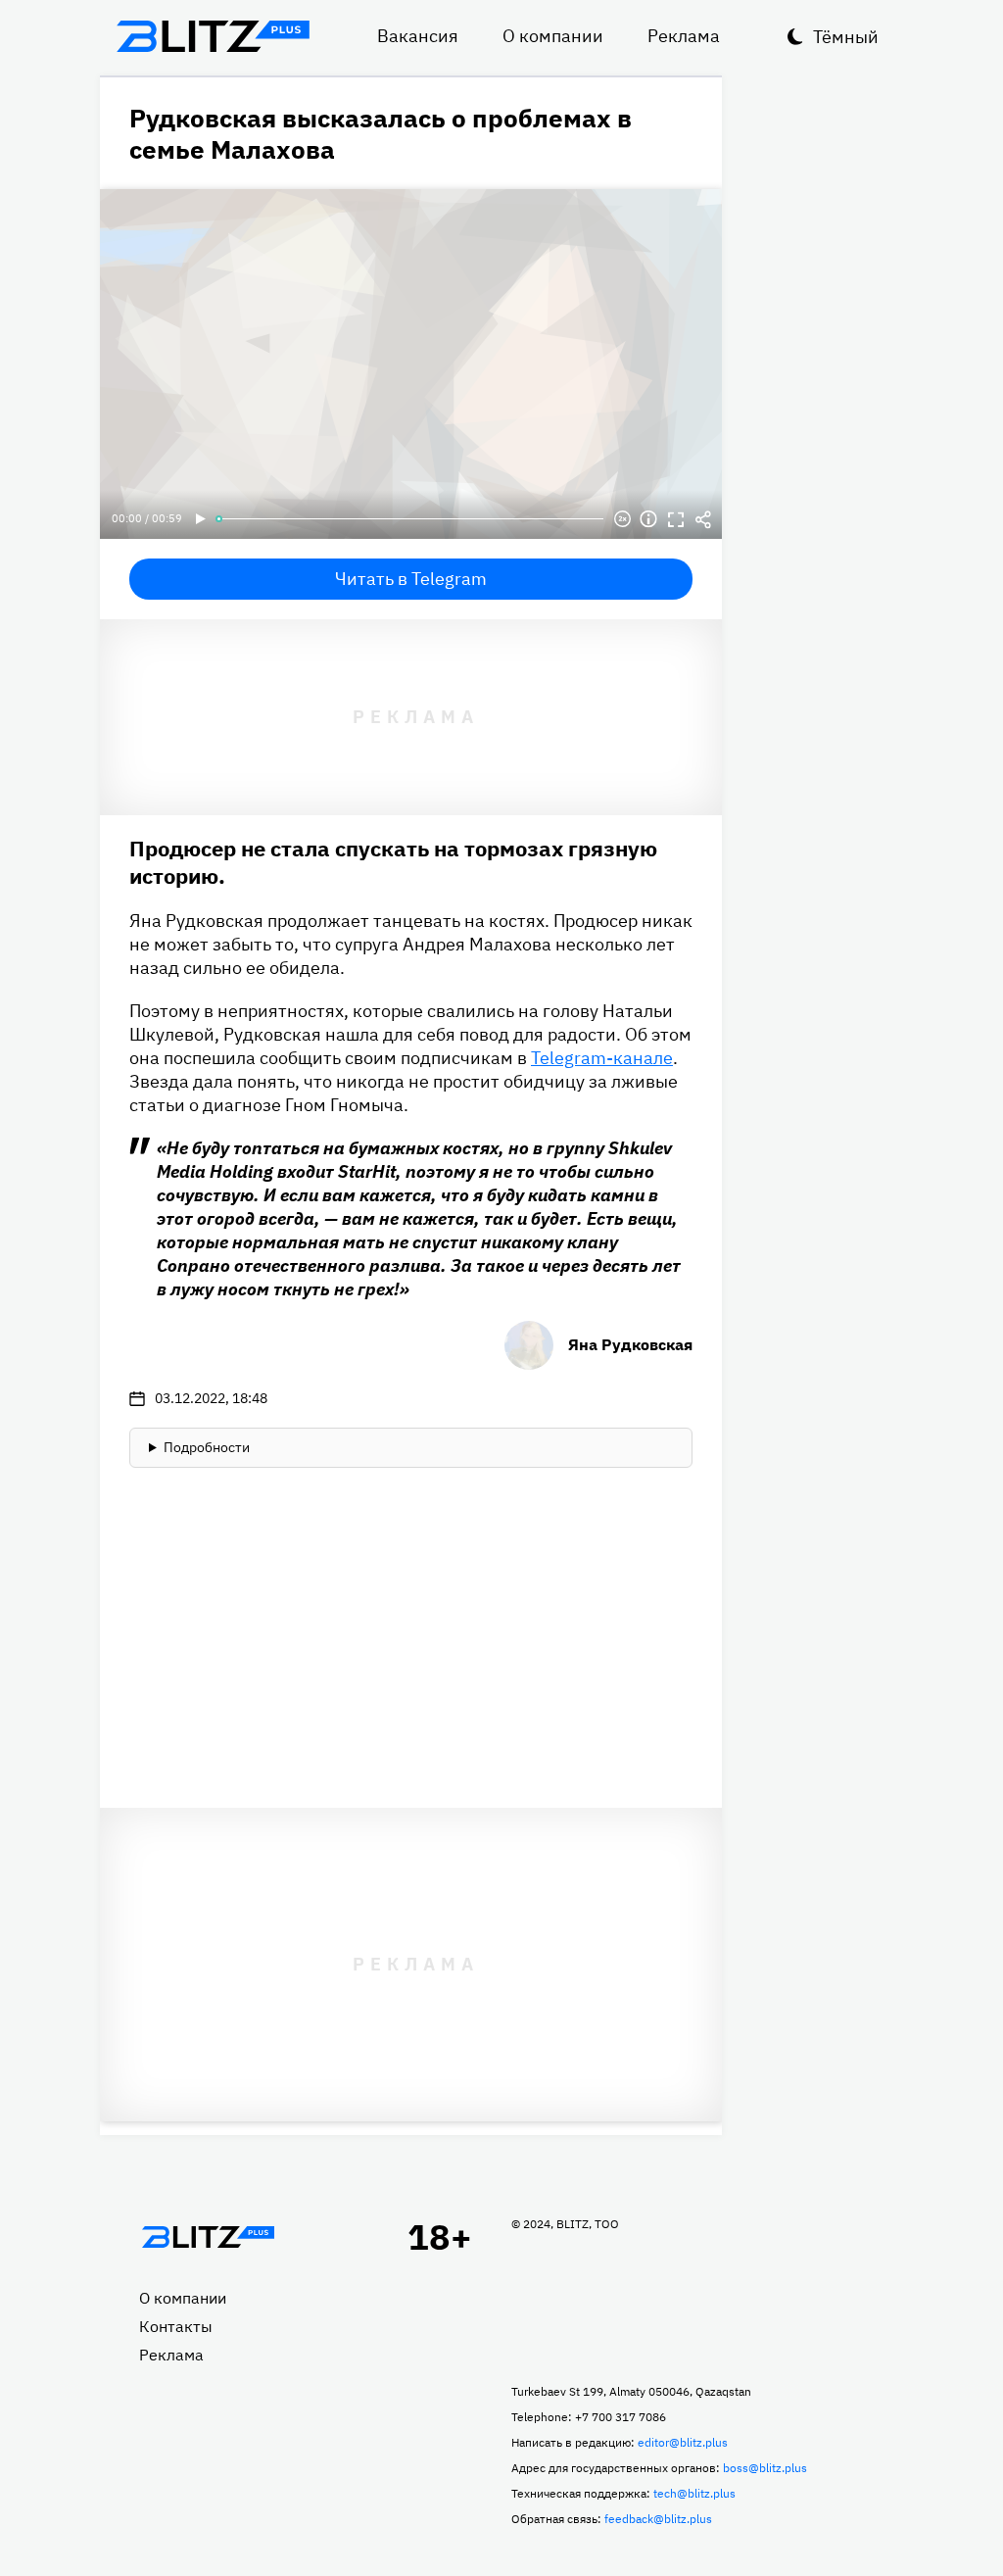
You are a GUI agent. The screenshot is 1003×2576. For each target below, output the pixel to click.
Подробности (207, 1447)
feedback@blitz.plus (658, 2519)
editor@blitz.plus (683, 2442)
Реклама (684, 36)
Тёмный (846, 37)
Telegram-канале (602, 1058)
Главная (208, 2237)
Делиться (703, 519)
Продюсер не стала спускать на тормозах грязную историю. (393, 862)
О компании (553, 36)
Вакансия (418, 36)
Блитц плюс (213, 36)
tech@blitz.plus (694, 2493)
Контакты (176, 2326)
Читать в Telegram (411, 579)
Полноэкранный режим (676, 519)
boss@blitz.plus (765, 2468)
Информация (648, 519)
